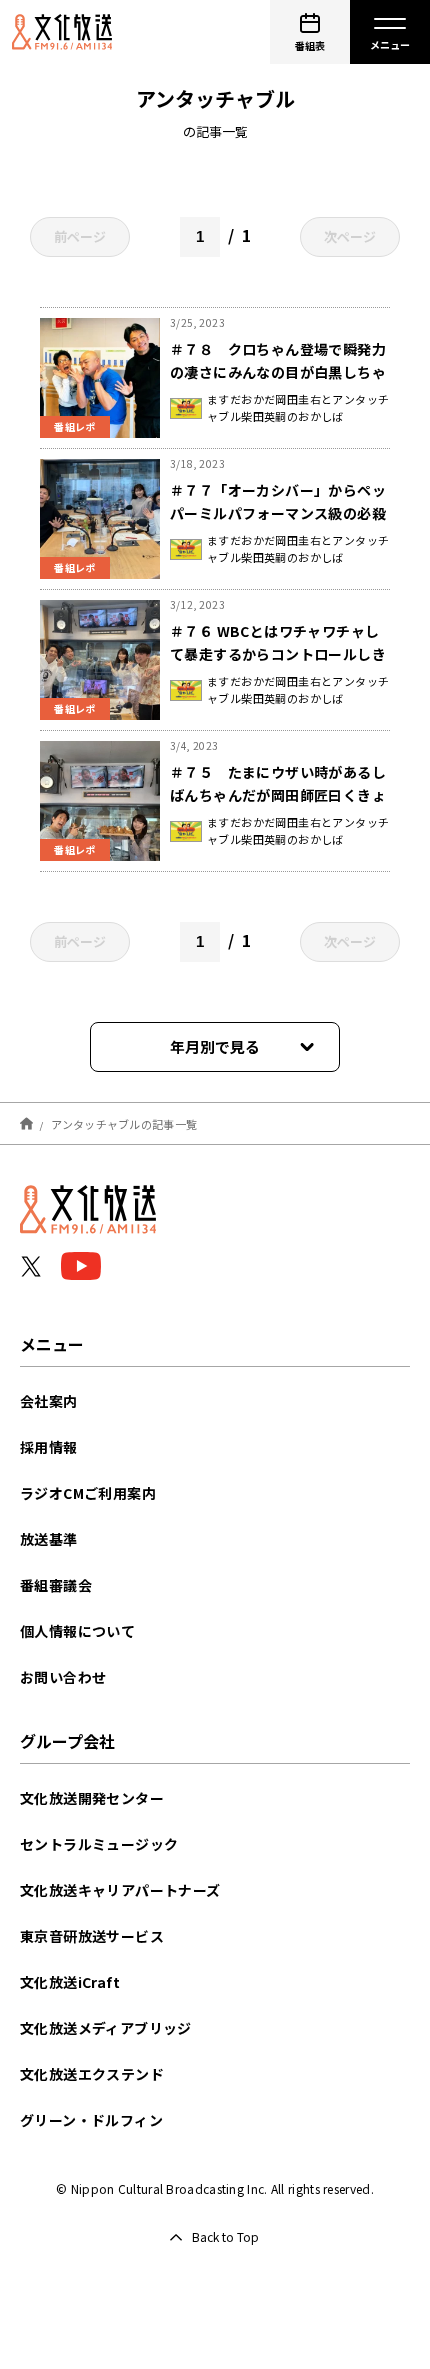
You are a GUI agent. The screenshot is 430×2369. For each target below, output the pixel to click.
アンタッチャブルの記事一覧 (124, 1123)
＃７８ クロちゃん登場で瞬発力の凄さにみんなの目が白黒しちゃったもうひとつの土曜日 (278, 372)
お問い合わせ (63, 1677)
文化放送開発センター (92, 1798)
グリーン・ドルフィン (91, 2120)
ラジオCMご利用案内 (88, 1493)
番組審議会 (56, 1585)
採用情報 (49, 1447)
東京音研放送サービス (92, 1936)
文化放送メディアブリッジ (106, 2028)
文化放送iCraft (70, 1982)
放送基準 (49, 1539)
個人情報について (77, 1631)
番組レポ (75, 426)
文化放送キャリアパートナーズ (120, 1890)
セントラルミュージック (99, 1844)
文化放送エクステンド (92, 2074)
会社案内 (49, 1401)
